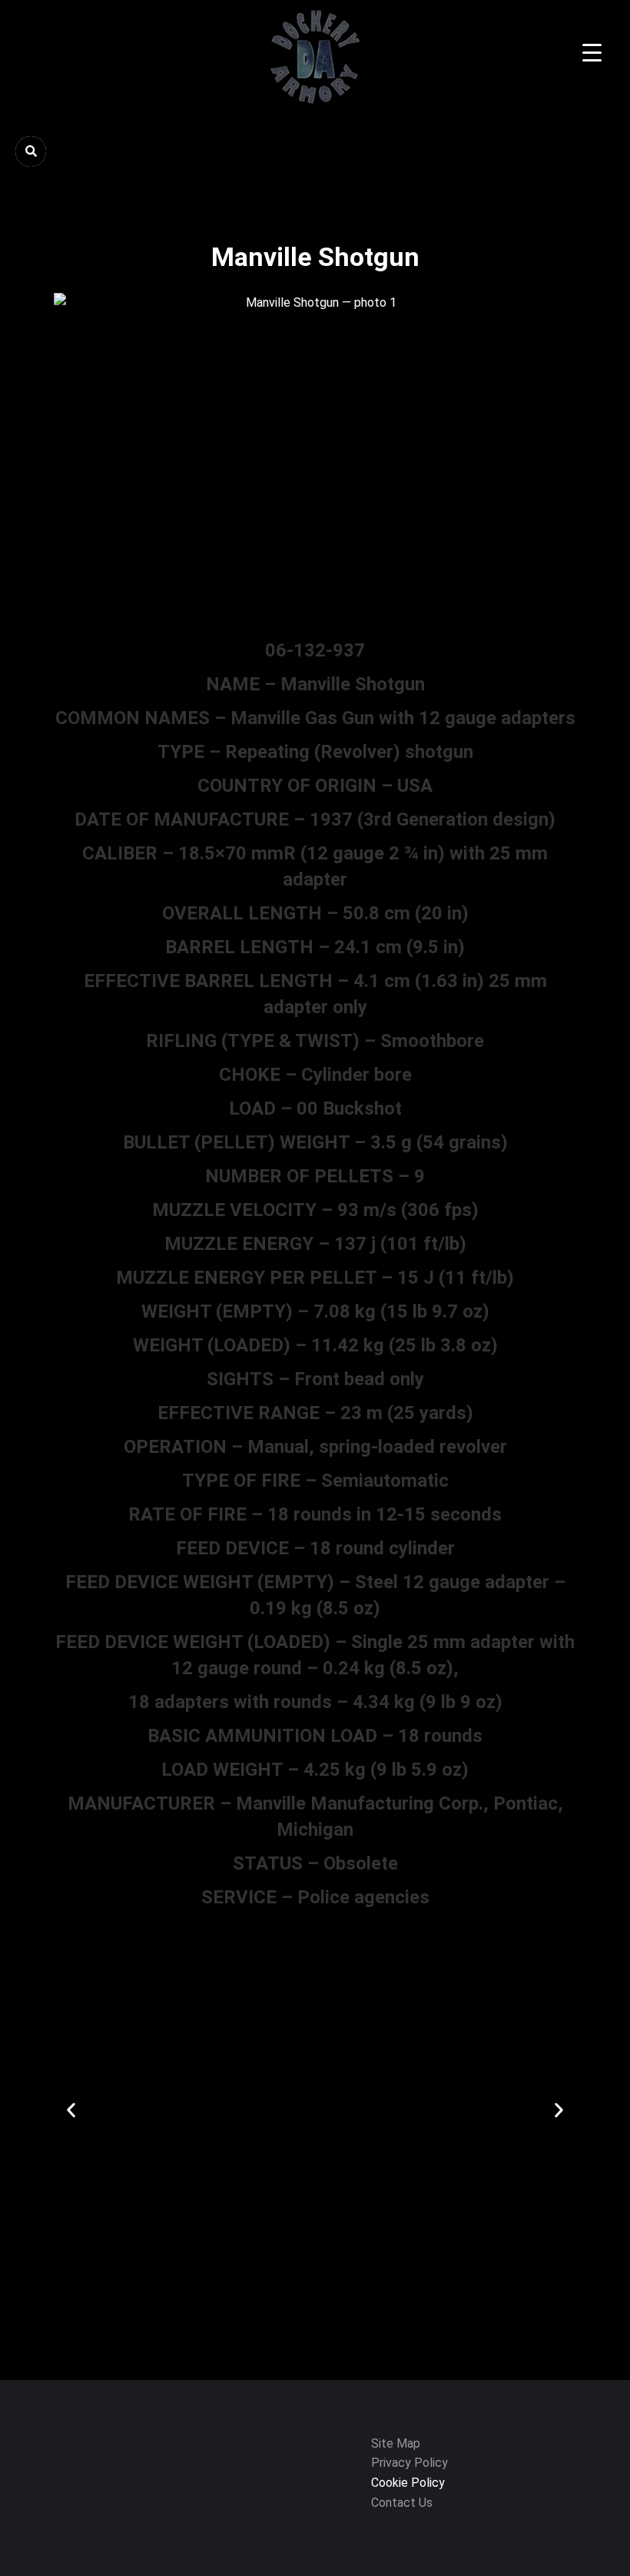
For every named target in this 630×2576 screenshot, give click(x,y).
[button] (71, 2111)
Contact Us (403, 2503)
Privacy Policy (409, 2463)
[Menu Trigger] (592, 52)
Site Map (396, 2443)
